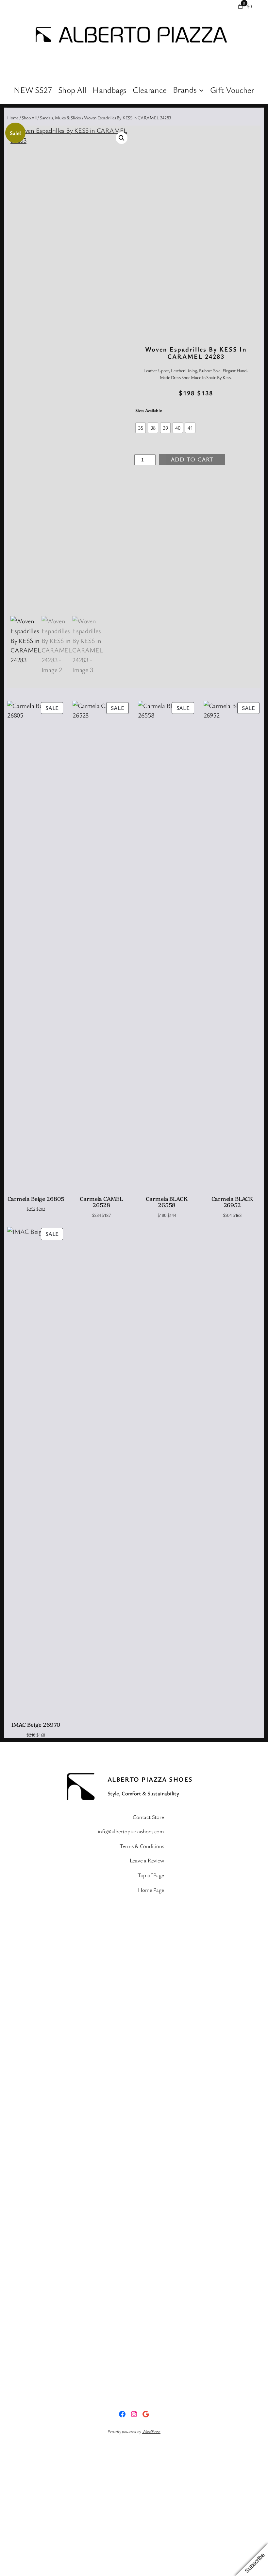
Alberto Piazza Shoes (150, 1779)
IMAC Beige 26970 (36, 1724)
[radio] (141, 428)
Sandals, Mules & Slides (60, 118)
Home (13, 118)
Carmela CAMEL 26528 (101, 1202)
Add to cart (192, 459)
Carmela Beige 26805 (36, 1198)
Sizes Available (149, 410)
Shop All (29, 118)
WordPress (151, 2431)
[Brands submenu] (201, 90)
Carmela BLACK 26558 (167, 1202)
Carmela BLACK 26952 (232, 1202)
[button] (122, 138)
